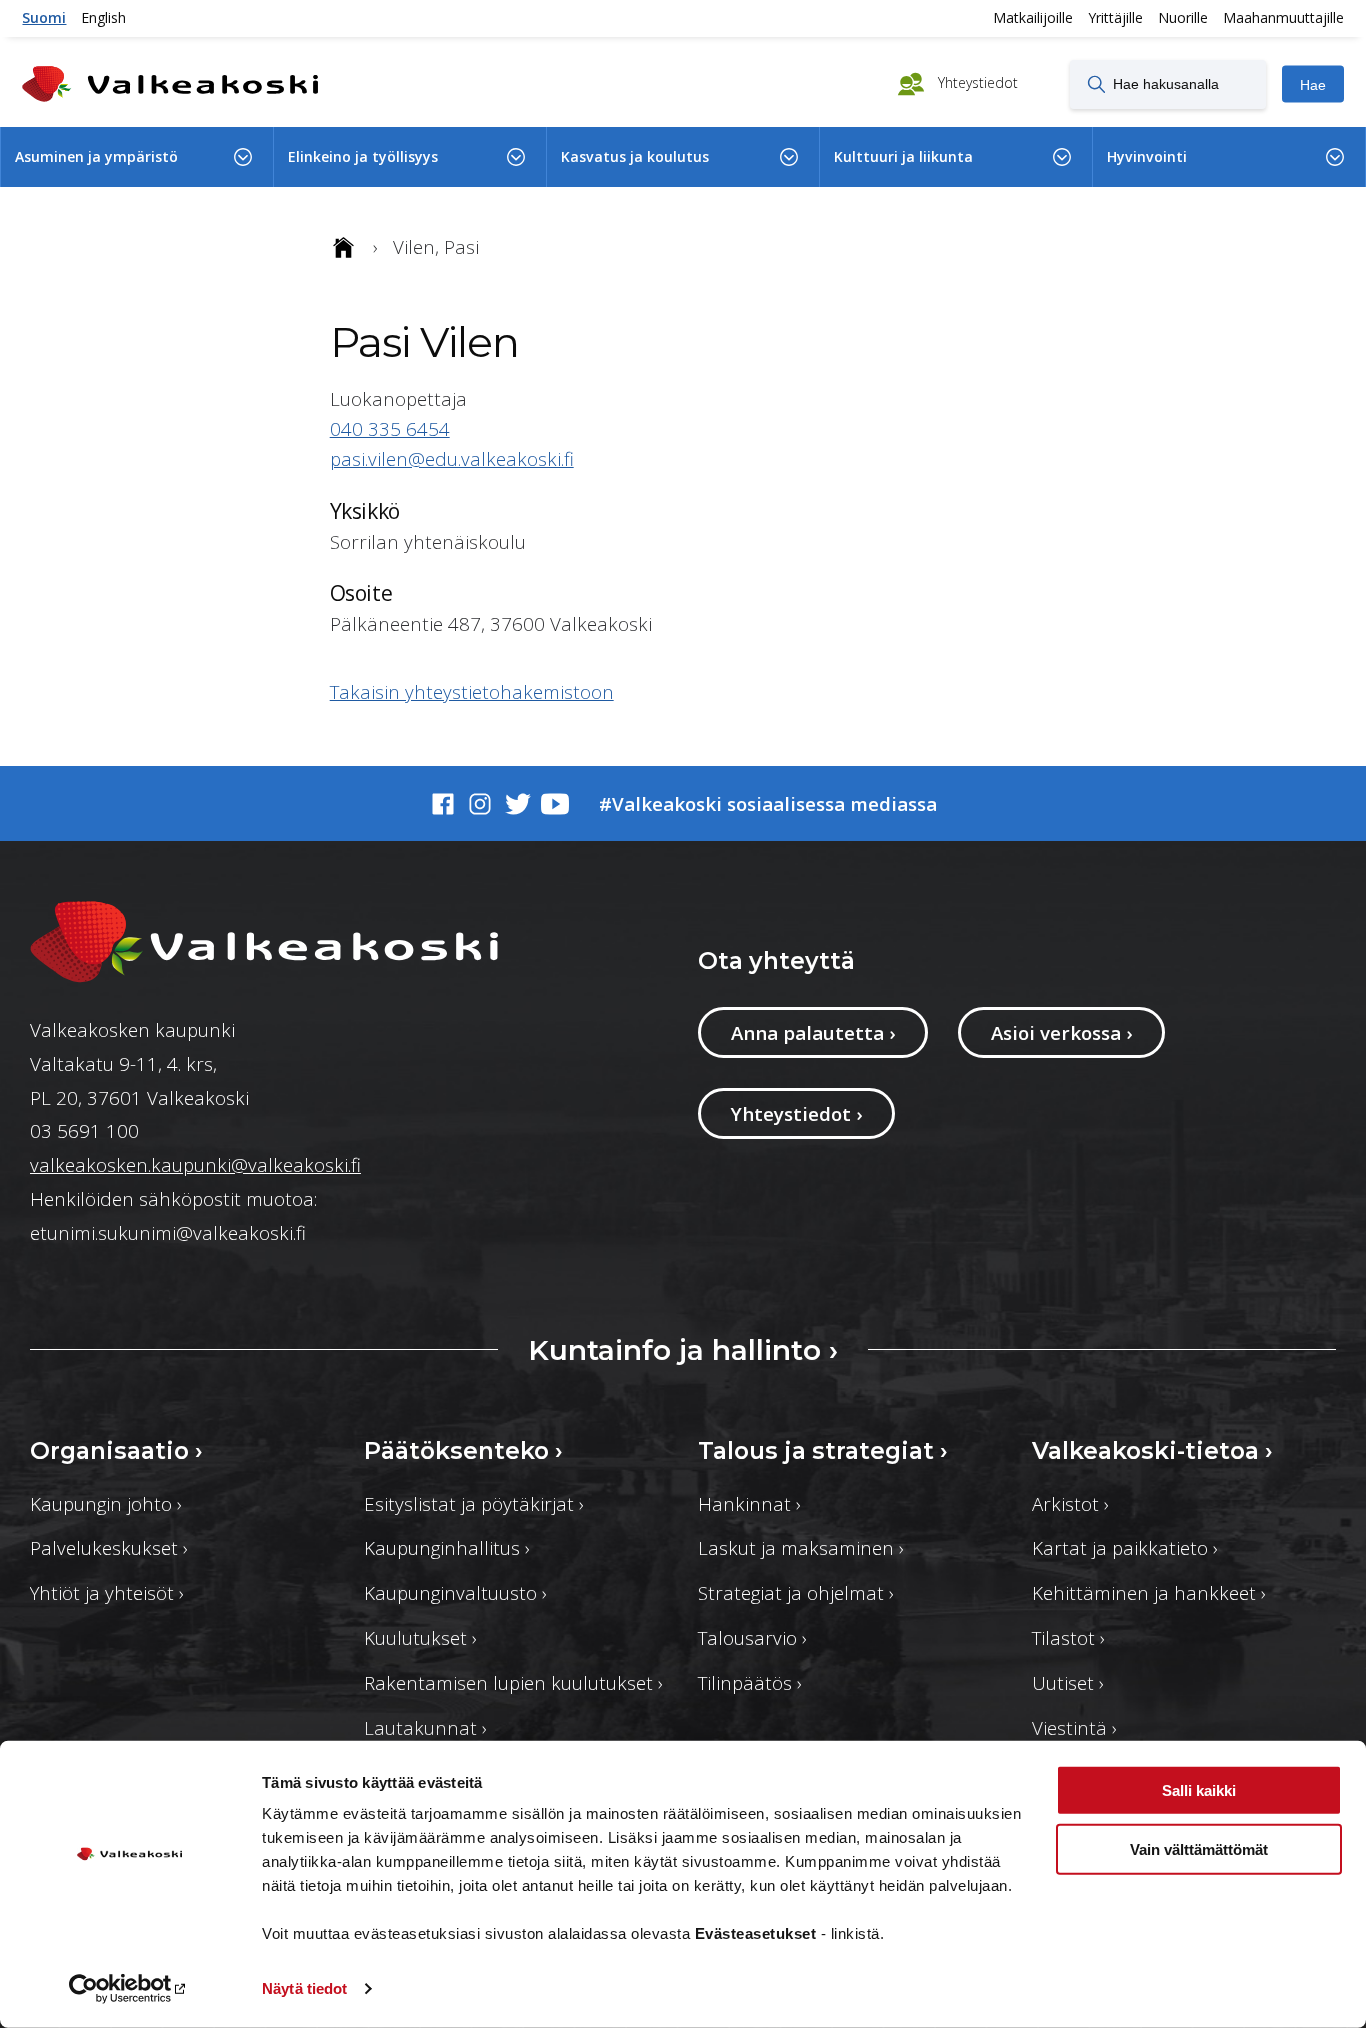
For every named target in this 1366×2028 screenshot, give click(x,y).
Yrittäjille (1115, 17)
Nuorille (1183, 17)
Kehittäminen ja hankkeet (1149, 1592)
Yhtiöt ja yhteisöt (107, 1592)
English (103, 17)
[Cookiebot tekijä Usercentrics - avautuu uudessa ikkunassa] (129, 1989)
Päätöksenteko (463, 1450)
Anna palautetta (813, 1032)
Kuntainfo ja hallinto (683, 1350)
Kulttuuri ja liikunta (903, 156)
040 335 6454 (390, 428)
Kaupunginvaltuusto (455, 1592)
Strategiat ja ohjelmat (796, 1592)
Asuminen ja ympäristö (96, 156)
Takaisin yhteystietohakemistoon (472, 691)
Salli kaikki (1199, 1790)
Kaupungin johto (106, 1503)
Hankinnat (749, 1503)
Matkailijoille (1033, 17)
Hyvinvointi (1147, 156)
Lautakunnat (425, 1727)
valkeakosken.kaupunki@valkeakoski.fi (195, 1164)
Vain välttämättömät (1199, 1848)
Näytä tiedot (304, 1988)
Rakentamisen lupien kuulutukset (513, 1682)
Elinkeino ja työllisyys (363, 156)
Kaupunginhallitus (447, 1547)
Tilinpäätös (750, 1682)
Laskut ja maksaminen (801, 1547)
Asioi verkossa (1061, 1032)
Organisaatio (116, 1450)
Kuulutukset (420, 1637)
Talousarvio (752, 1637)
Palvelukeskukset (109, 1547)
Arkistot (1070, 1503)
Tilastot (1068, 1637)
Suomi (44, 17)
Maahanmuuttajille (1283, 17)
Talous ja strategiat (823, 1450)
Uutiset (1068, 1682)
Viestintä (1074, 1727)
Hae (1313, 84)
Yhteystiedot (976, 82)
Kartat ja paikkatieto (1125, 1547)
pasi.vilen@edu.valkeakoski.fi (452, 458)
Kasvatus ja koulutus (635, 156)
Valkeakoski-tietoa (1152, 1450)
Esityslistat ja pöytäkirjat (474, 1503)
